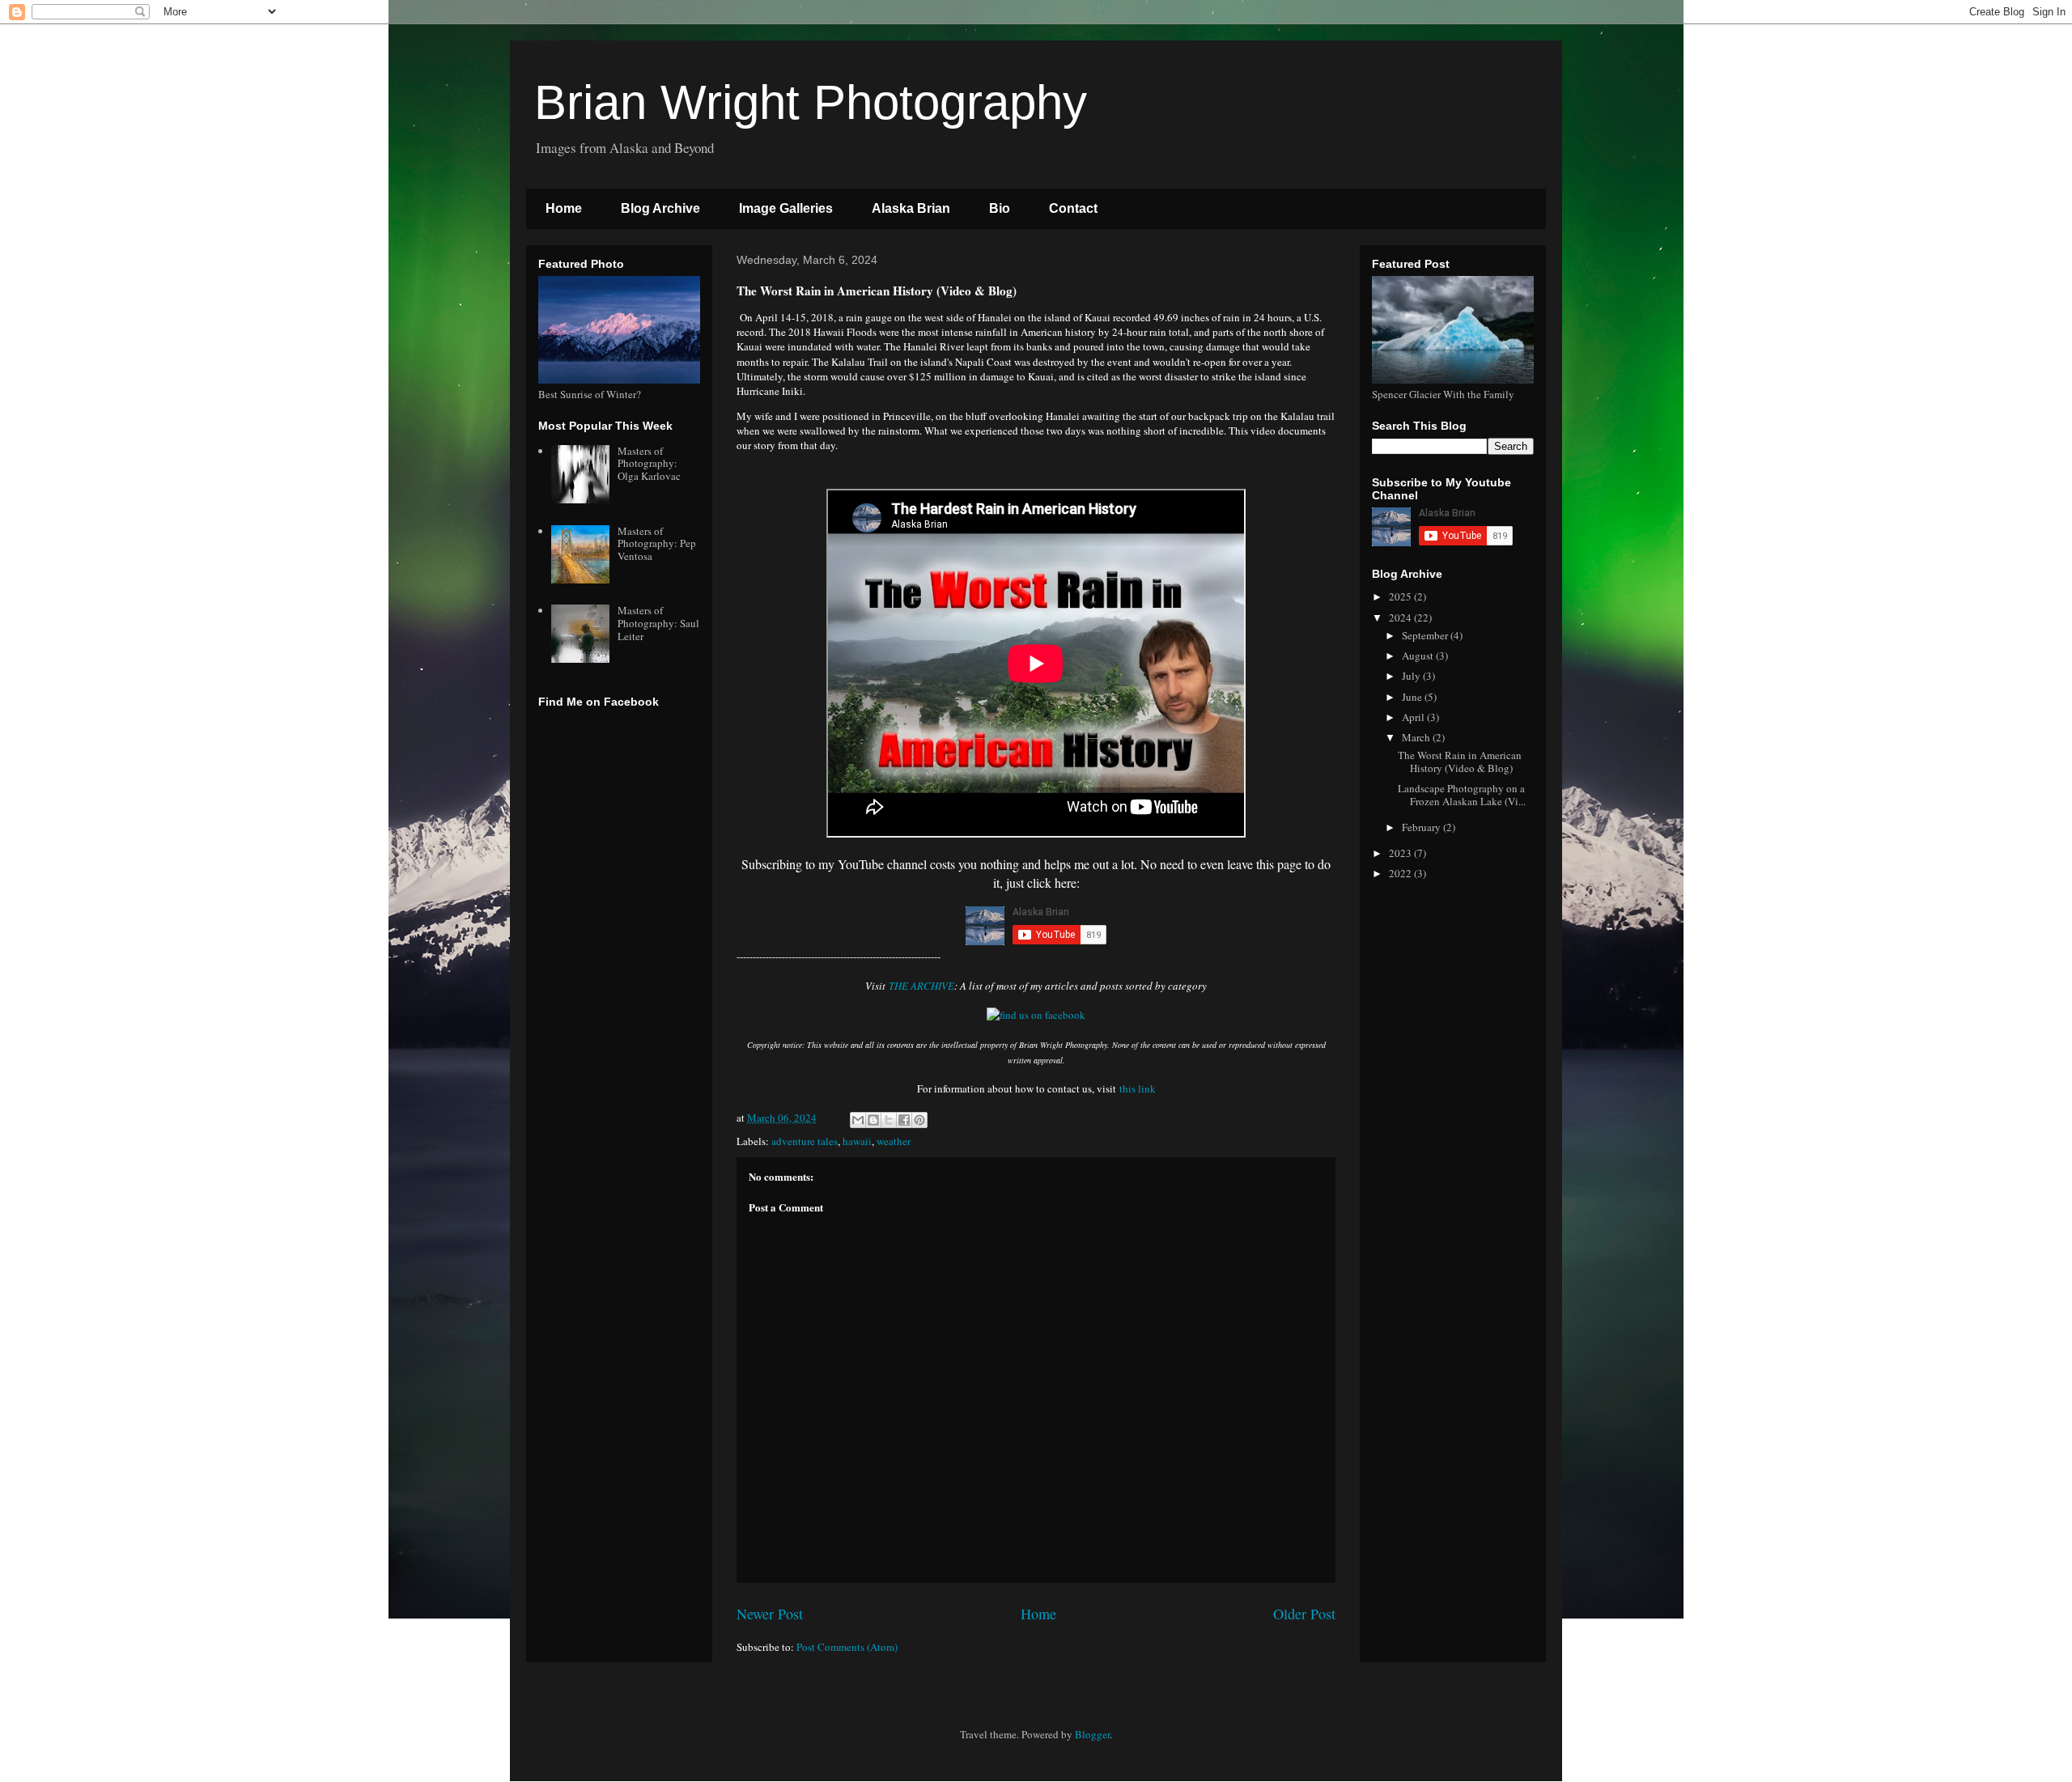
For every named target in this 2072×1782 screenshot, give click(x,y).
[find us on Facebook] (1036, 1015)
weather (894, 1141)
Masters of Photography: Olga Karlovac (649, 463)
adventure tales (805, 1141)
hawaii (857, 1141)
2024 (1401, 617)
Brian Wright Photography (811, 102)
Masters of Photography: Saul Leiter (658, 623)
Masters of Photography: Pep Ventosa (657, 543)
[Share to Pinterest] (919, 1120)
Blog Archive (660, 208)
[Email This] (858, 1120)
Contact (1073, 208)
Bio (1000, 208)
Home (564, 208)
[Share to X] (889, 1120)
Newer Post (770, 1614)
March (1417, 737)
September (1426, 635)
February (1422, 827)
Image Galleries (786, 208)
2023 (1401, 853)
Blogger (1092, 1734)
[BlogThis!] (873, 1120)
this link (1138, 1088)
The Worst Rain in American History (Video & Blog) (1460, 762)
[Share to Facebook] (904, 1120)
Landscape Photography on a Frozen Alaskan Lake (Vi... (1462, 795)
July (1412, 676)
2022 (1401, 873)
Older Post (1304, 1614)
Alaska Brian (911, 208)
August (1419, 656)
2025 (1401, 596)
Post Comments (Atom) (847, 1647)
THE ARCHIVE (921, 986)
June (1413, 697)
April (1414, 717)
